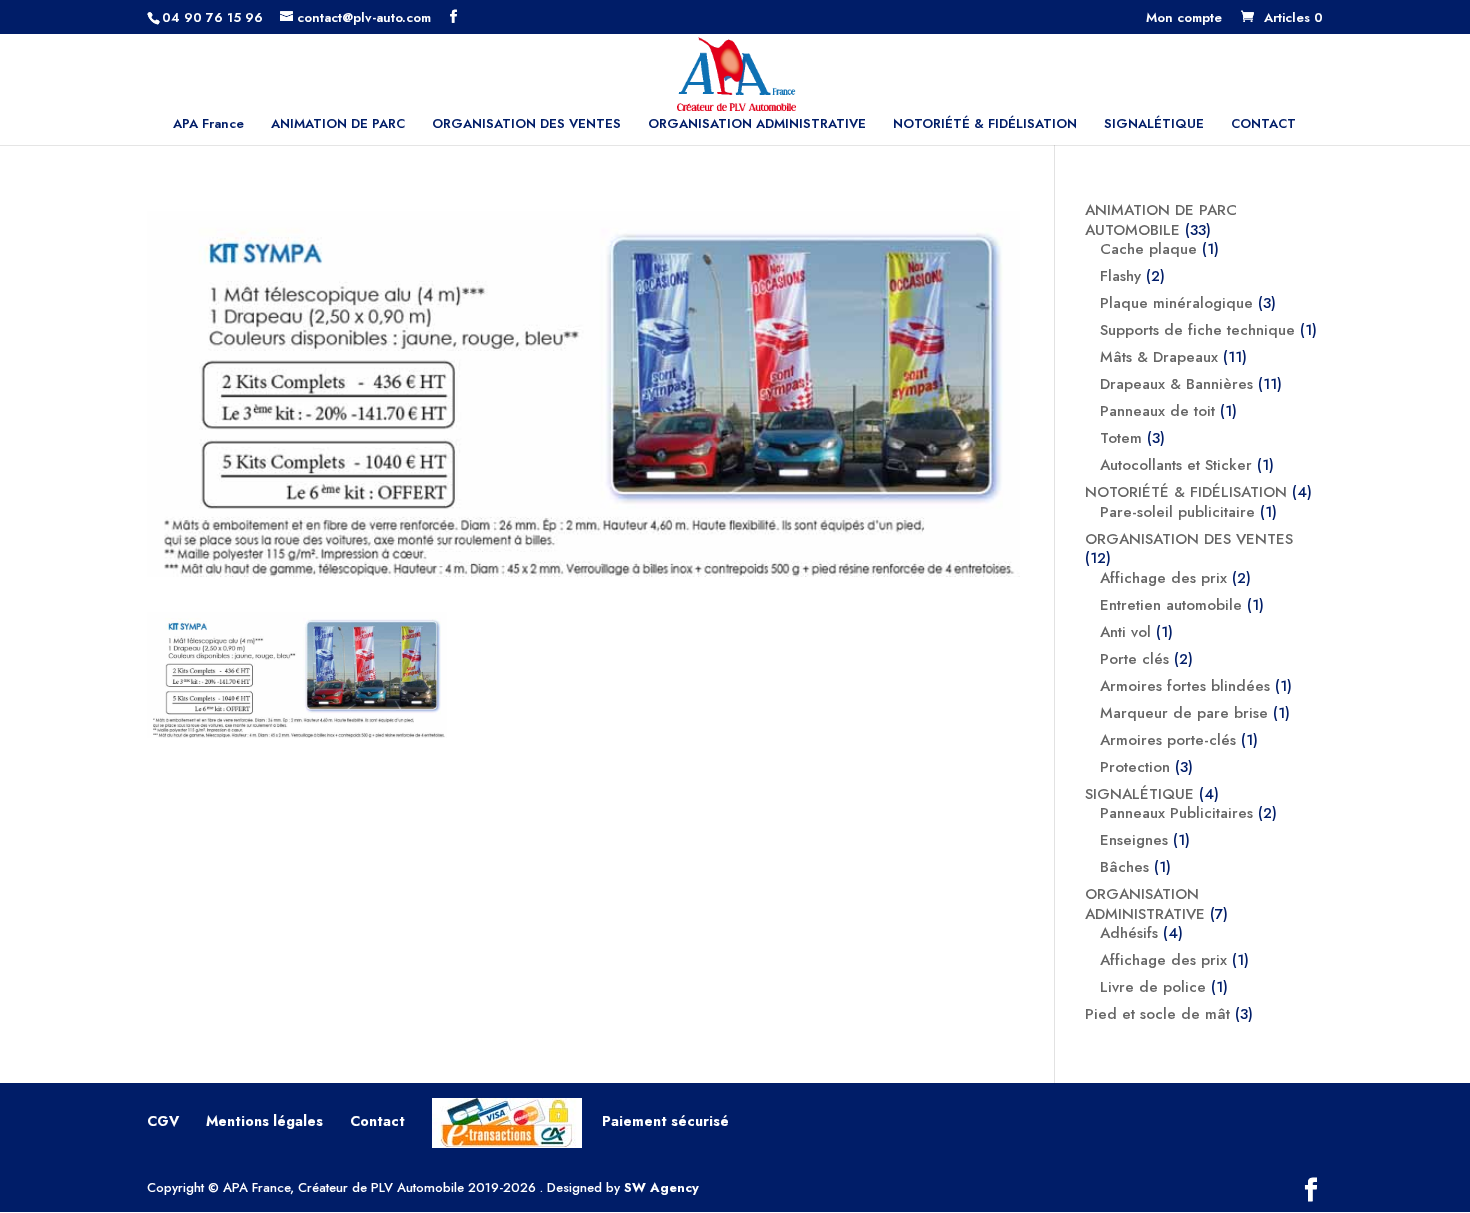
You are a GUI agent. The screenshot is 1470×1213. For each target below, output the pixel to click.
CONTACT (1263, 125)
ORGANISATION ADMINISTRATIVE (757, 125)
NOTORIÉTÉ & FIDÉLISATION (985, 125)
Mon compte (1184, 19)
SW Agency (661, 1187)
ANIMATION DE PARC (338, 125)
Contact (377, 1121)
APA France (208, 125)
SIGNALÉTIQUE (1154, 125)
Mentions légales (264, 1121)
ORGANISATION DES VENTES (526, 125)
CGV (163, 1121)
